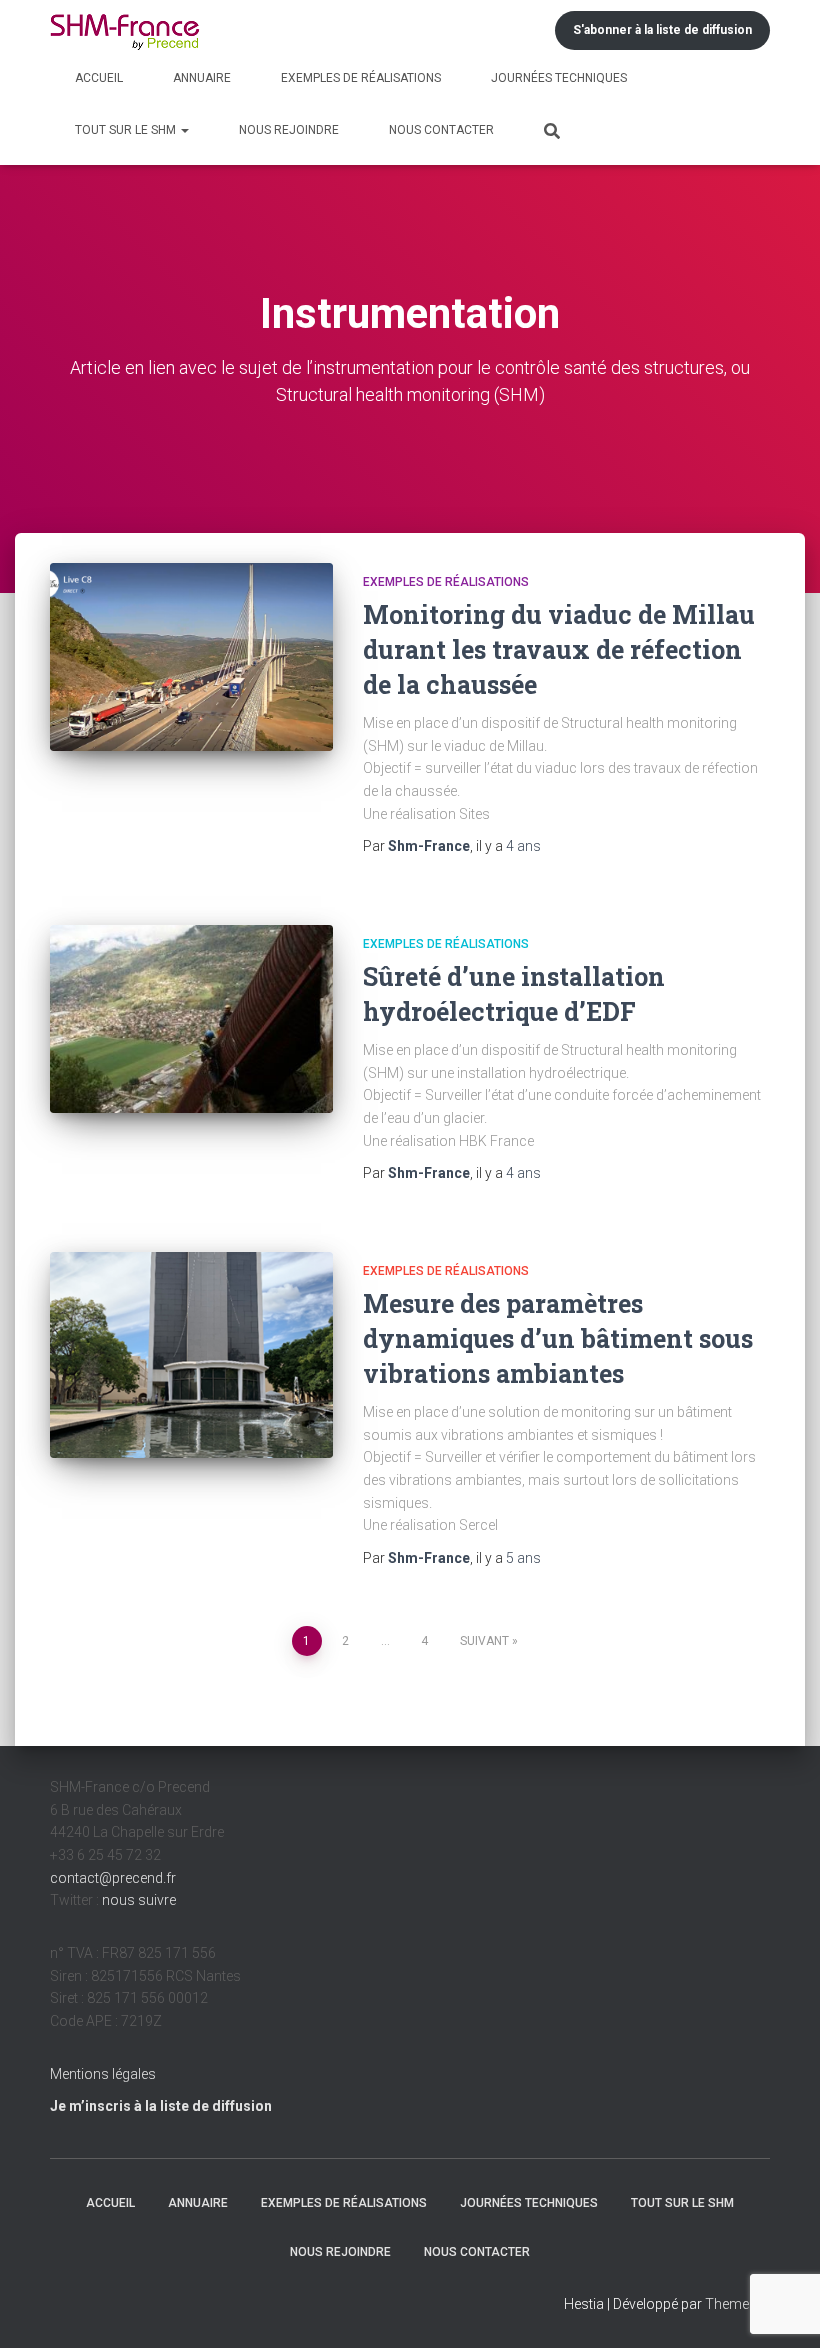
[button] (184, 130)
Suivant (484, 1641)
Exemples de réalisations (361, 78)
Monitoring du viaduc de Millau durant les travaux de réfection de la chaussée (559, 649)
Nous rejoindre (289, 130)
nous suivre (139, 1900)
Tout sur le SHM (127, 130)
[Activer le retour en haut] (780, 2308)
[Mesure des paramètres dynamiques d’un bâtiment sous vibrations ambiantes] (191, 1355)
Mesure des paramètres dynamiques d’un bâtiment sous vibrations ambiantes (558, 1338)
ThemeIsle (737, 2304)
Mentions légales (103, 2074)
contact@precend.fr (113, 1878)
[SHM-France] (125, 30)
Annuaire (202, 78)
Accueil (99, 78)
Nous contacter (441, 130)
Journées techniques (559, 78)
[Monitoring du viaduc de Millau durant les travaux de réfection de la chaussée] (191, 657)
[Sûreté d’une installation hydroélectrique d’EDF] (191, 1019)
